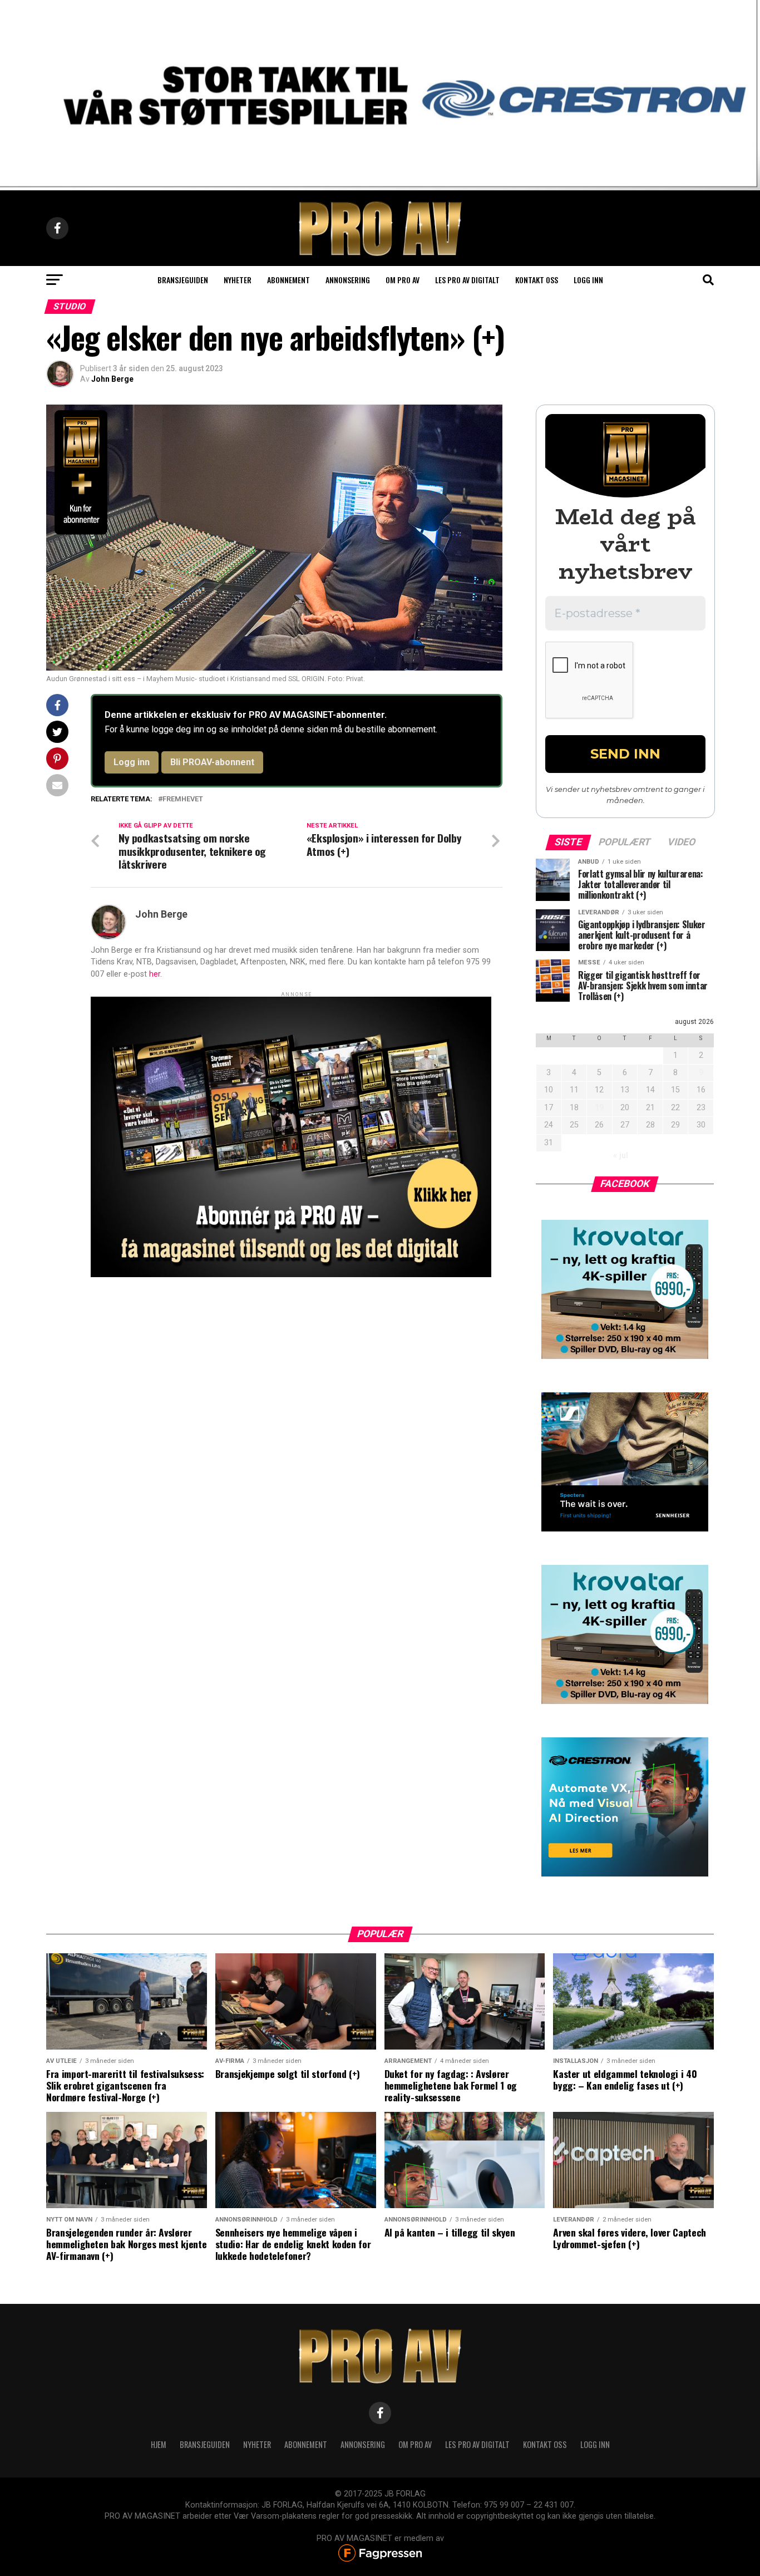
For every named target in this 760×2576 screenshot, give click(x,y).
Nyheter (238, 280)
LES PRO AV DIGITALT (467, 280)
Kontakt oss (537, 280)
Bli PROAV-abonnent (212, 762)
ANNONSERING (348, 280)
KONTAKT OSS (545, 2444)
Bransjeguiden (183, 280)
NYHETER (257, 2444)
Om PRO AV (403, 280)
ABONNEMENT (306, 2444)
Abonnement (288, 280)
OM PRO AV (415, 2444)
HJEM (159, 2444)
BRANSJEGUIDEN (205, 2444)
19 (599, 1108)
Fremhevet (183, 799)
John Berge (112, 379)
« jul (621, 1156)
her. (156, 974)
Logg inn (588, 280)
